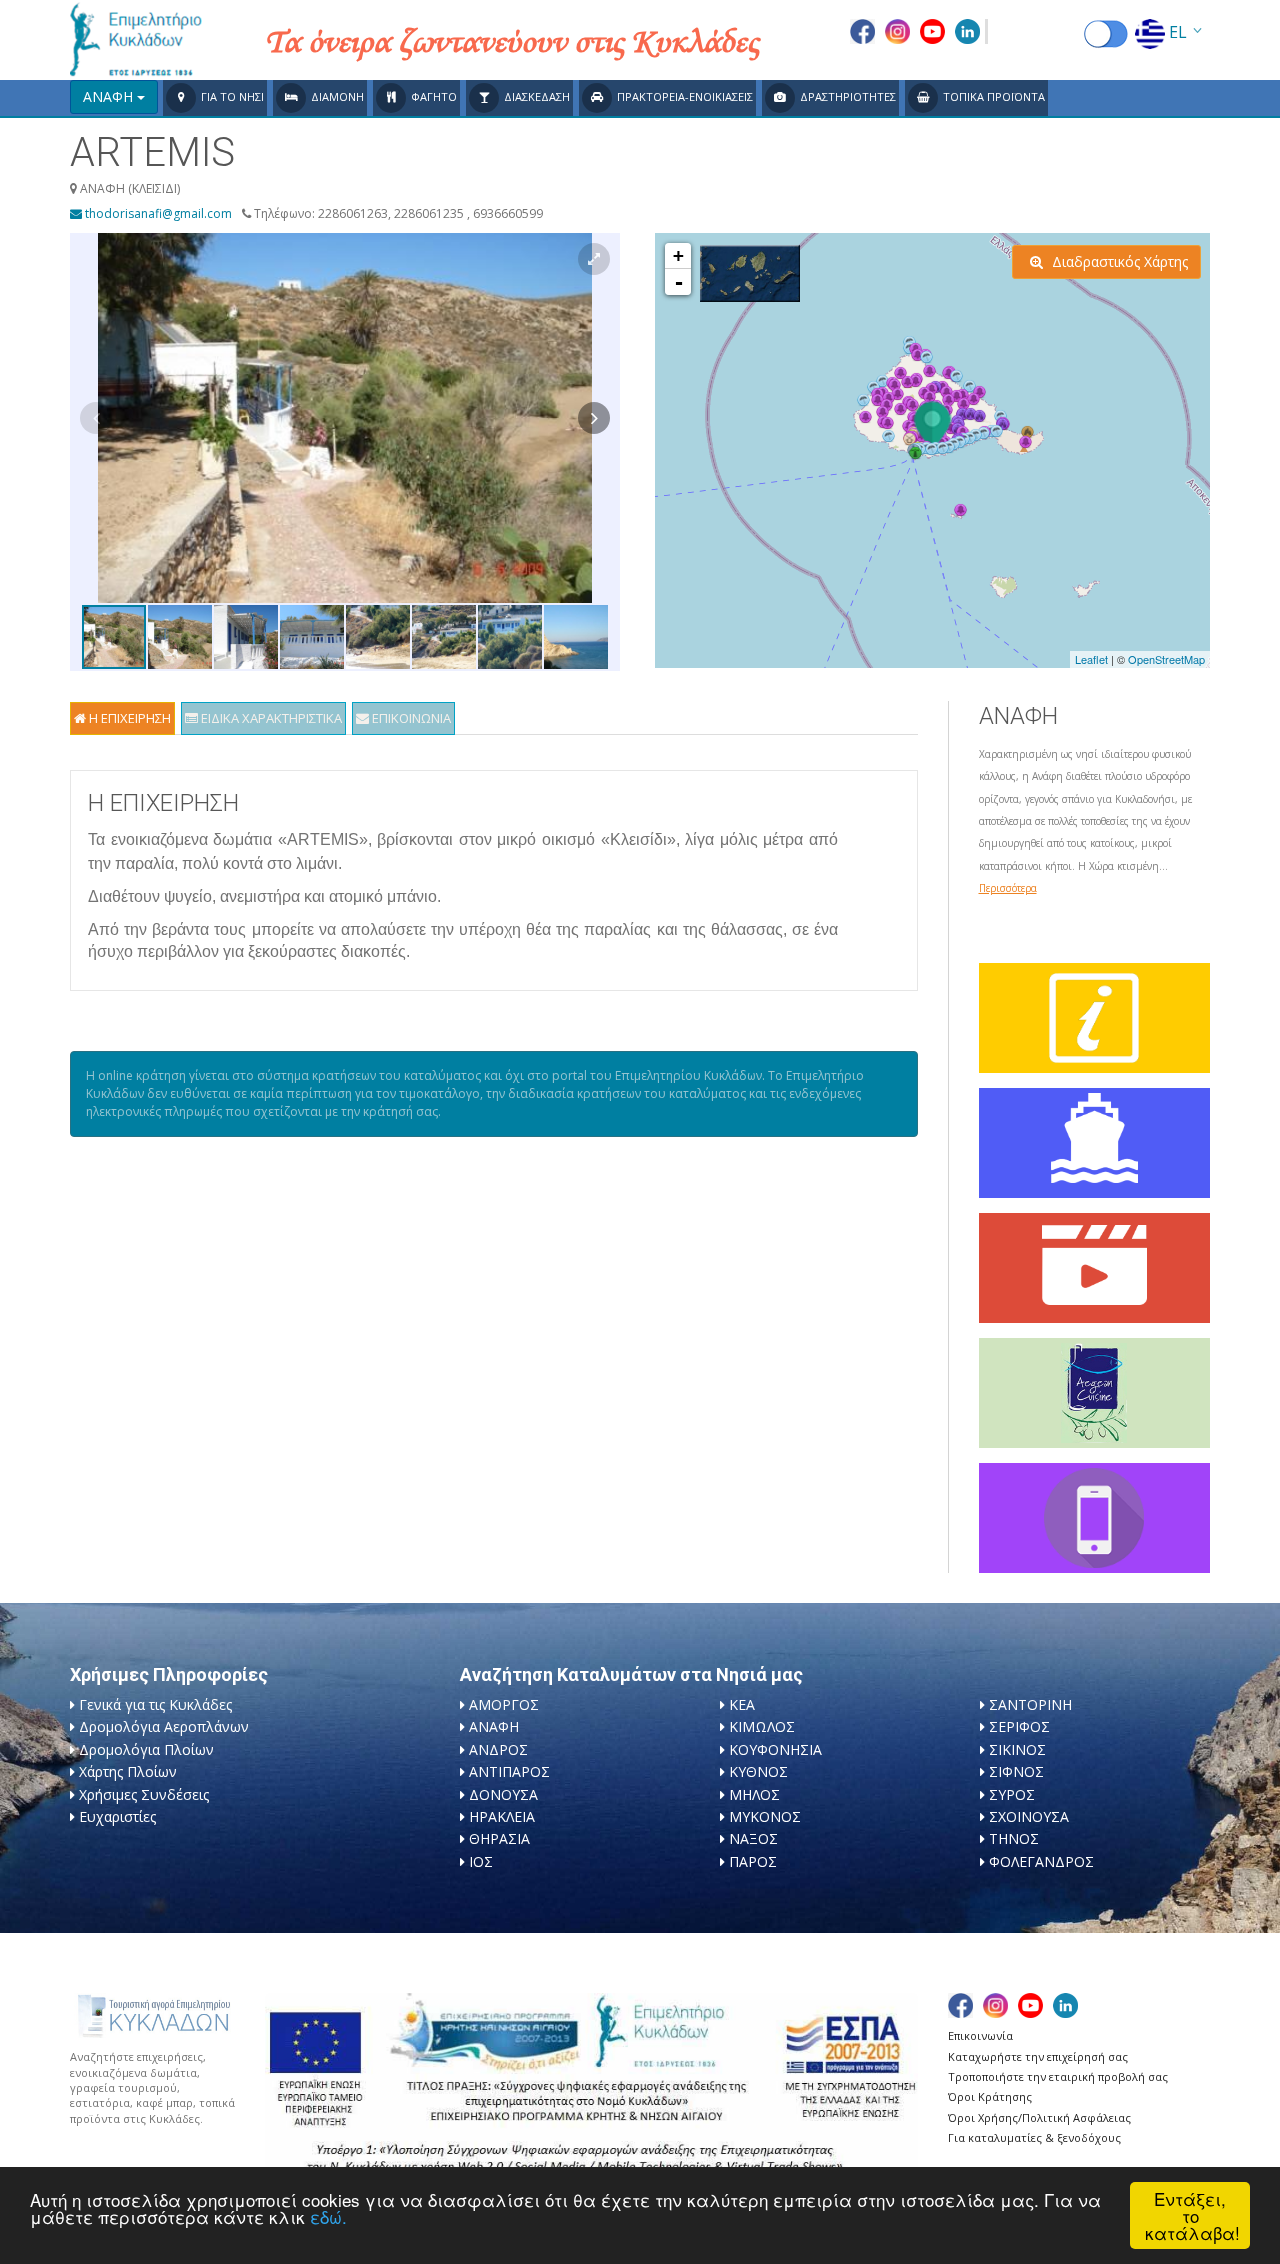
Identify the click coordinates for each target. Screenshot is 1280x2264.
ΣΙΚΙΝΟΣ (1017, 1749)
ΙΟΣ (481, 1861)
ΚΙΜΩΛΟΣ (762, 1726)
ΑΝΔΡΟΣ (498, 1749)
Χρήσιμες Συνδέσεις (144, 1794)
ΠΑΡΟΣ (753, 1861)
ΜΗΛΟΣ (754, 1794)
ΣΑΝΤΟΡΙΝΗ (1030, 1704)
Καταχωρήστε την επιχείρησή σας (1038, 2056)
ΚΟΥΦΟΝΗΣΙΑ (775, 1749)
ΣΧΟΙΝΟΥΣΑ (1029, 1816)
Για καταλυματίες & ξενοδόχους (1034, 2137)
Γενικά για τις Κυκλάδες (155, 1704)
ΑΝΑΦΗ (494, 1726)
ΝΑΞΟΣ (753, 1838)
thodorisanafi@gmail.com (157, 213)
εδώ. (328, 2216)
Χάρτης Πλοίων (128, 1771)
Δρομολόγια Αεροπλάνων (164, 1726)
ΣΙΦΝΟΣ (1016, 1771)
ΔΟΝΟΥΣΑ (503, 1794)
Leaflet (1091, 659)
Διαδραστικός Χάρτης (1118, 261)
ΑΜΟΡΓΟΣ (504, 1704)
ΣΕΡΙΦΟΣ (1019, 1726)
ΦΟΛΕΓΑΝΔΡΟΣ (1041, 1861)
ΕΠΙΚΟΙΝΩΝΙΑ (410, 718)
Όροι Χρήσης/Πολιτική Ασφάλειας (1039, 2117)
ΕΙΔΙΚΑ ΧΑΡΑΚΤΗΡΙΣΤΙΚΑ (270, 718)
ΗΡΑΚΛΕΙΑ (502, 1816)
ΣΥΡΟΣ (1012, 1794)
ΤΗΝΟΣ (1014, 1838)
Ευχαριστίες (117, 1816)
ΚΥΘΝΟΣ (758, 1771)
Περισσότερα (1008, 888)
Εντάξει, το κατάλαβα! (1192, 2215)
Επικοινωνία (980, 2035)
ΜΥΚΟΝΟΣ (765, 1816)
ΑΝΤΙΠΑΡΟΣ (509, 1771)
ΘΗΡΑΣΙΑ (499, 1838)
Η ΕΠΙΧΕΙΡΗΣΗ (128, 718)
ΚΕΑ (742, 1704)
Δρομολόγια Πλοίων (146, 1749)
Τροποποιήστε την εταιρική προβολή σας (1058, 2076)
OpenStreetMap (1166, 659)
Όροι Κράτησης (990, 2096)
